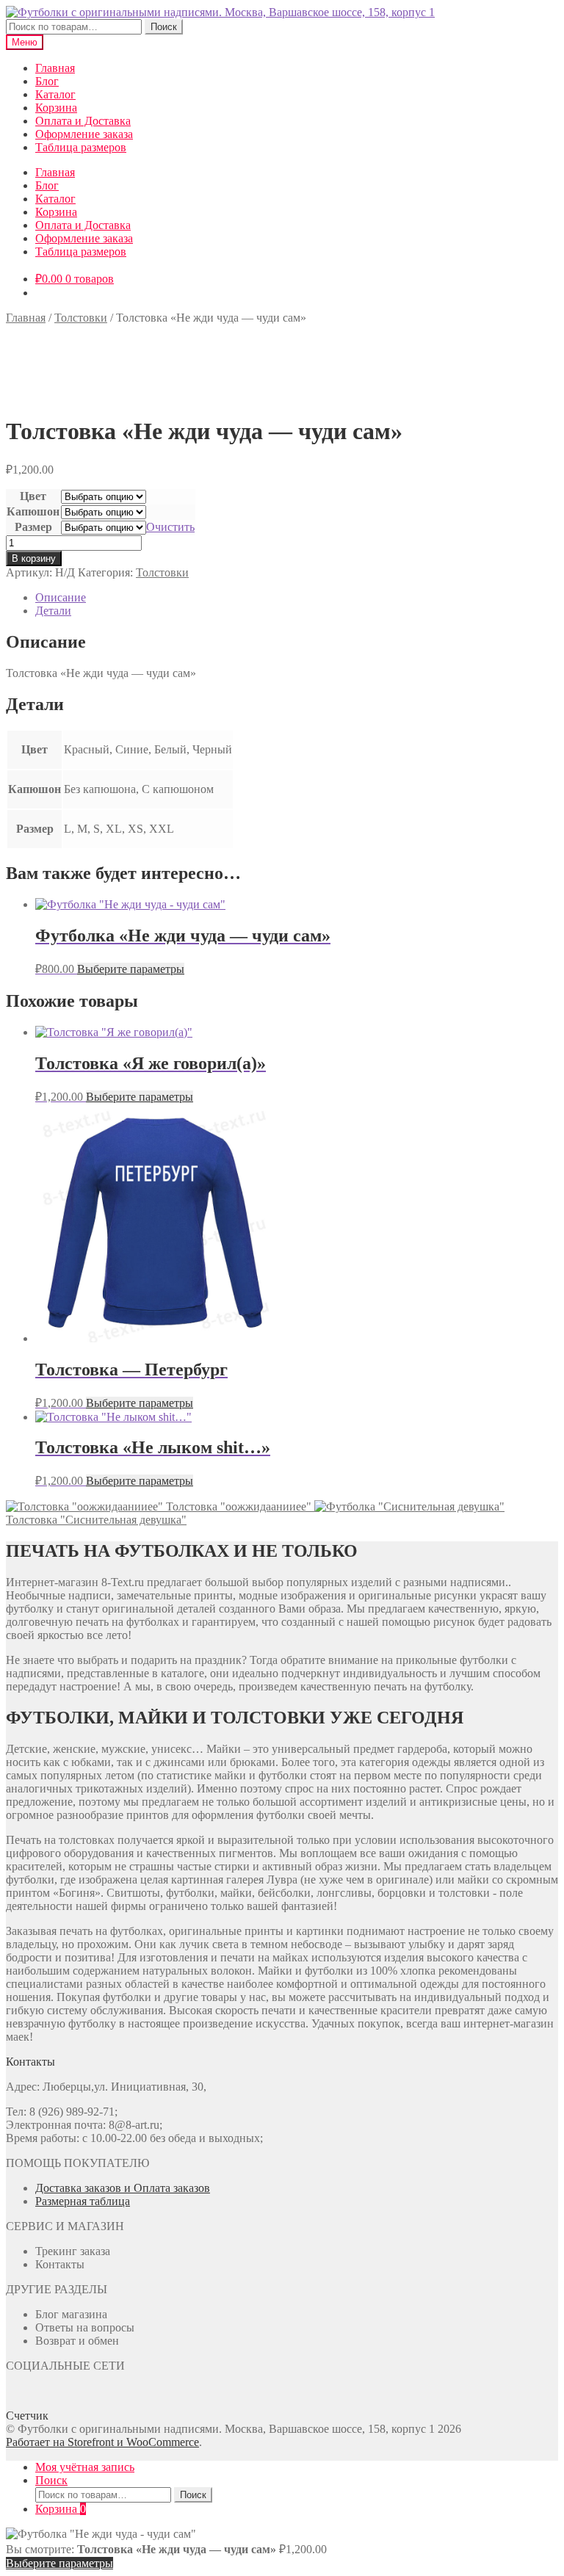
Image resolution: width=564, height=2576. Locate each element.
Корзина (56, 108)
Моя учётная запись (85, 2467)
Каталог (55, 94)
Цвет (33, 496)
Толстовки (81, 318)
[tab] (297, 598)
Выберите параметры (131, 969)
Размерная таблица (83, 2201)
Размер (33, 527)
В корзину (34, 558)
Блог (47, 81)
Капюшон (33, 511)
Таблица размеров (81, 147)
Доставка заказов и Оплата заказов (123, 2188)
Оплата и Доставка (83, 121)
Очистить (170, 527)
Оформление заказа (84, 134)
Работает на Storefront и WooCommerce (102, 2442)
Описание (61, 597)
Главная (55, 68)
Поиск (164, 27)
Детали (53, 611)
